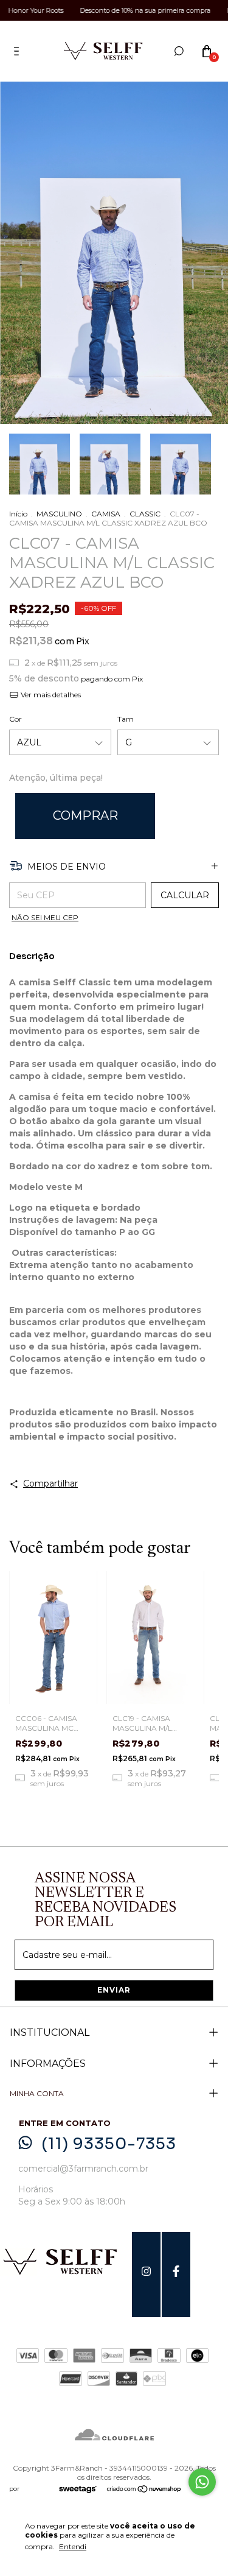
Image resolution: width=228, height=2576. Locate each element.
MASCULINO (59, 514)
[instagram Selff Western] (146, 2275)
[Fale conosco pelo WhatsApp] (202, 2482)
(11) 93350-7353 (109, 2144)
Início (18, 514)
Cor (16, 719)
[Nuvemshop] (144, 2490)
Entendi (73, 2546)
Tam (126, 719)
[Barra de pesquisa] (179, 51)
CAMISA (106, 514)
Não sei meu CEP (45, 917)
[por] (81, 2490)
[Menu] (19, 51)
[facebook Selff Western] (176, 2275)
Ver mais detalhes (50, 695)
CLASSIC (145, 514)
